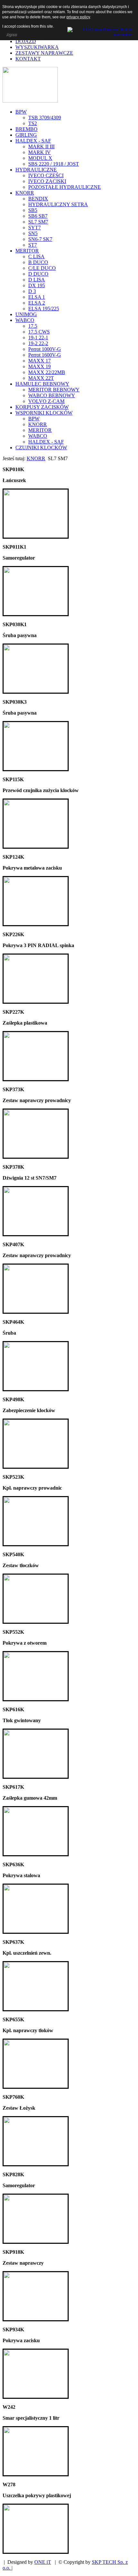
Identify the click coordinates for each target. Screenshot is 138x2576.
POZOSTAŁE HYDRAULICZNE (65, 187)
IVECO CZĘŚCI (46, 175)
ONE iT (43, 2562)
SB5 (33, 210)
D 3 (32, 291)
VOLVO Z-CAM (46, 401)
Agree (11, 34)
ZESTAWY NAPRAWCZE (44, 53)
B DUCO (38, 262)
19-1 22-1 (38, 338)
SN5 (33, 233)
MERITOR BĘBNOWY (54, 390)
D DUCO (38, 274)
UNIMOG (26, 314)
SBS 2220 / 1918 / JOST (54, 164)
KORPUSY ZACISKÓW (42, 407)
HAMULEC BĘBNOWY (42, 384)
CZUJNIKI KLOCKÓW (41, 448)
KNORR (25, 193)
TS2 (33, 123)
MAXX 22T (41, 378)
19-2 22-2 (38, 343)
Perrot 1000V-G (45, 349)
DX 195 (37, 285)
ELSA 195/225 (44, 309)
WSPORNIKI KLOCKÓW (44, 413)
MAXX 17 (39, 361)
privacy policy (78, 17)
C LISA (36, 256)
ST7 (33, 245)
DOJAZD (26, 41)
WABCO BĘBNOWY (52, 395)
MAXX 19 (39, 366)
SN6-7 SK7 (40, 239)
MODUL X (40, 158)
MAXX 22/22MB (47, 372)
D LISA (37, 280)
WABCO (25, 320)
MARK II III (41, 146)
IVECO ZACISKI (47, 181)
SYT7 (34, 228)
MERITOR (27, 251)
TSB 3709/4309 (45, 118)
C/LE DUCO (42, 268)
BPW (21, 112)
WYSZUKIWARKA (37, 47)
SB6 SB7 (38, 216)
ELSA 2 (37, 303)
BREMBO (26, 129)
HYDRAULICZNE (36, 170)
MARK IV (39, 152)
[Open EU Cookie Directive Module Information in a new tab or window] (100, 31)
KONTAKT (28, 59)
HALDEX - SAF (33, 141)
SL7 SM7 (38, 222)
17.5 (33, 326)
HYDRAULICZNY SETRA (58, 204)
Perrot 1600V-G (45, 355)
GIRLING (26, 135)
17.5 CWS (39, 332)
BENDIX (38, 199)
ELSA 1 (37, 297)
